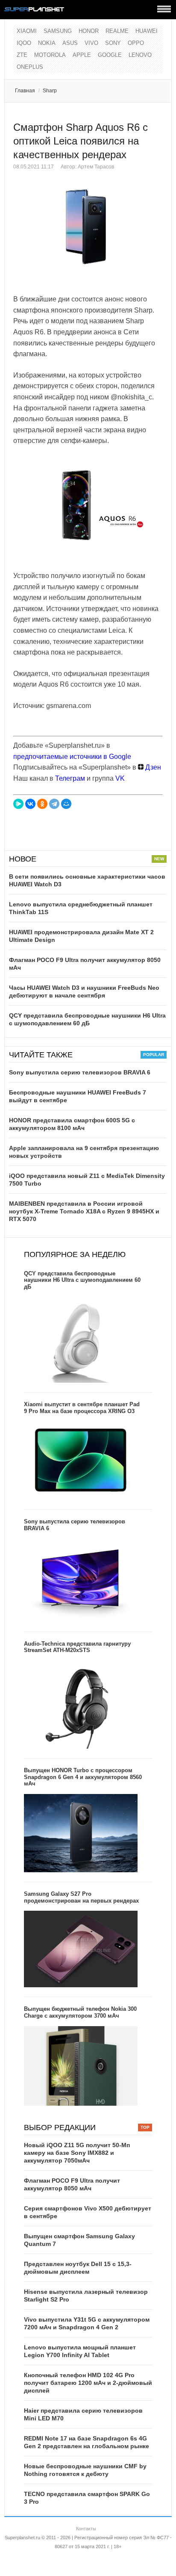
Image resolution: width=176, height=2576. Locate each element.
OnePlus (30, 67)
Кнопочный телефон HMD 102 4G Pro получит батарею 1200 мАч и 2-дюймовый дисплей (88, 2383)
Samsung (58, 31)
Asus (70, 43)
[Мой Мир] (66, 804)
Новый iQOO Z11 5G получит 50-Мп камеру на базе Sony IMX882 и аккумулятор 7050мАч (77, 2153)
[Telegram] (54, 804)
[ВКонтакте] (30, 804)
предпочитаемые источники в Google (72, 757)
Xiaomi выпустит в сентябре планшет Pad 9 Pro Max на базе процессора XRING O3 (82, 1408)
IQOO (24, 43)
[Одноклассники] (42, 804)
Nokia (47, 43)
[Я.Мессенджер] (18, 804)
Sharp (50, 91)
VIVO (91, 43)
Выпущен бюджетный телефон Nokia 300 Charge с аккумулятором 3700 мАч (80, 2012)
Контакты (86, 2529)
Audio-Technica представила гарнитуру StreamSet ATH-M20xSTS (77, 1647)
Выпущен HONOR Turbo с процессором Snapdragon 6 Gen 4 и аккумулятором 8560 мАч (83, 1777)
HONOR (89, 31)
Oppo (136, 43)
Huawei (147, 31)
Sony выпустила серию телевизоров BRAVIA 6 (80, 1072)
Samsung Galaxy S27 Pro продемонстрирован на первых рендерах (81, 1897)
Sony (113, 43)
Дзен (152, 767)
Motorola (50, 55)
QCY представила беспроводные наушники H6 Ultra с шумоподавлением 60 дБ (82, 1280)
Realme (117, 31)
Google (110, 55)
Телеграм (70, 778)
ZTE (22, 55)
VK (120, 778)
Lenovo (140, 55)
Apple (82, 55)
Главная (25, 91)
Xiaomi (27, 31)
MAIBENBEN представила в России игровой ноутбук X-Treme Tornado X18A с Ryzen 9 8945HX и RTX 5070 (84, 1211)
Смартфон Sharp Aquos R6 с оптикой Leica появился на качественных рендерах (81, 141)
